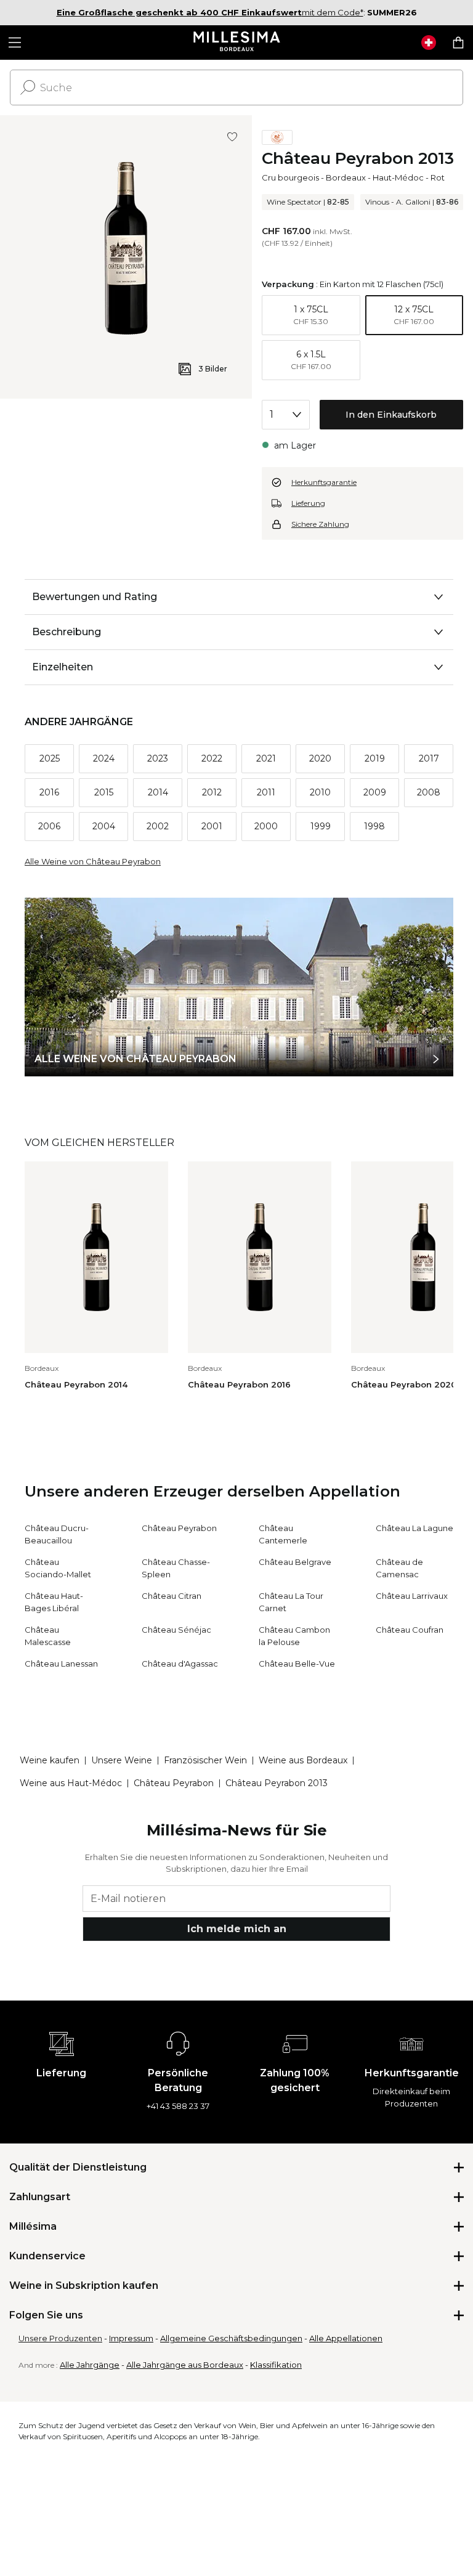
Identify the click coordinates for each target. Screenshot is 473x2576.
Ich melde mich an (237, 1929)
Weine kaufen (50, 1760)
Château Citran (172, 1596)
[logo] (237, 43)
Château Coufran (410, 1630)
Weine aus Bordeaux (303, 1760)
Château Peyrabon (179, 1528)
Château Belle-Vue (297, 1664)
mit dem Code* (210, 12)
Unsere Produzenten (60, 2338)
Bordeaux (346, 177)
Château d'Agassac (180, 1664)
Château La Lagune (414, 1528)
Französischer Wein (205, 1760)
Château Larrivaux (412, 1596)
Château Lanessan (61, 1664)
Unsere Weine (122, 1760)
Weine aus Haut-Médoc (71, 1783)
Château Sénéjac (176, 1630)
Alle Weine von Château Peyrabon (93, 861)
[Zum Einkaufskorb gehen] (458, 43)
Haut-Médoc (398, 177)
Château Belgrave (295, 1562)
